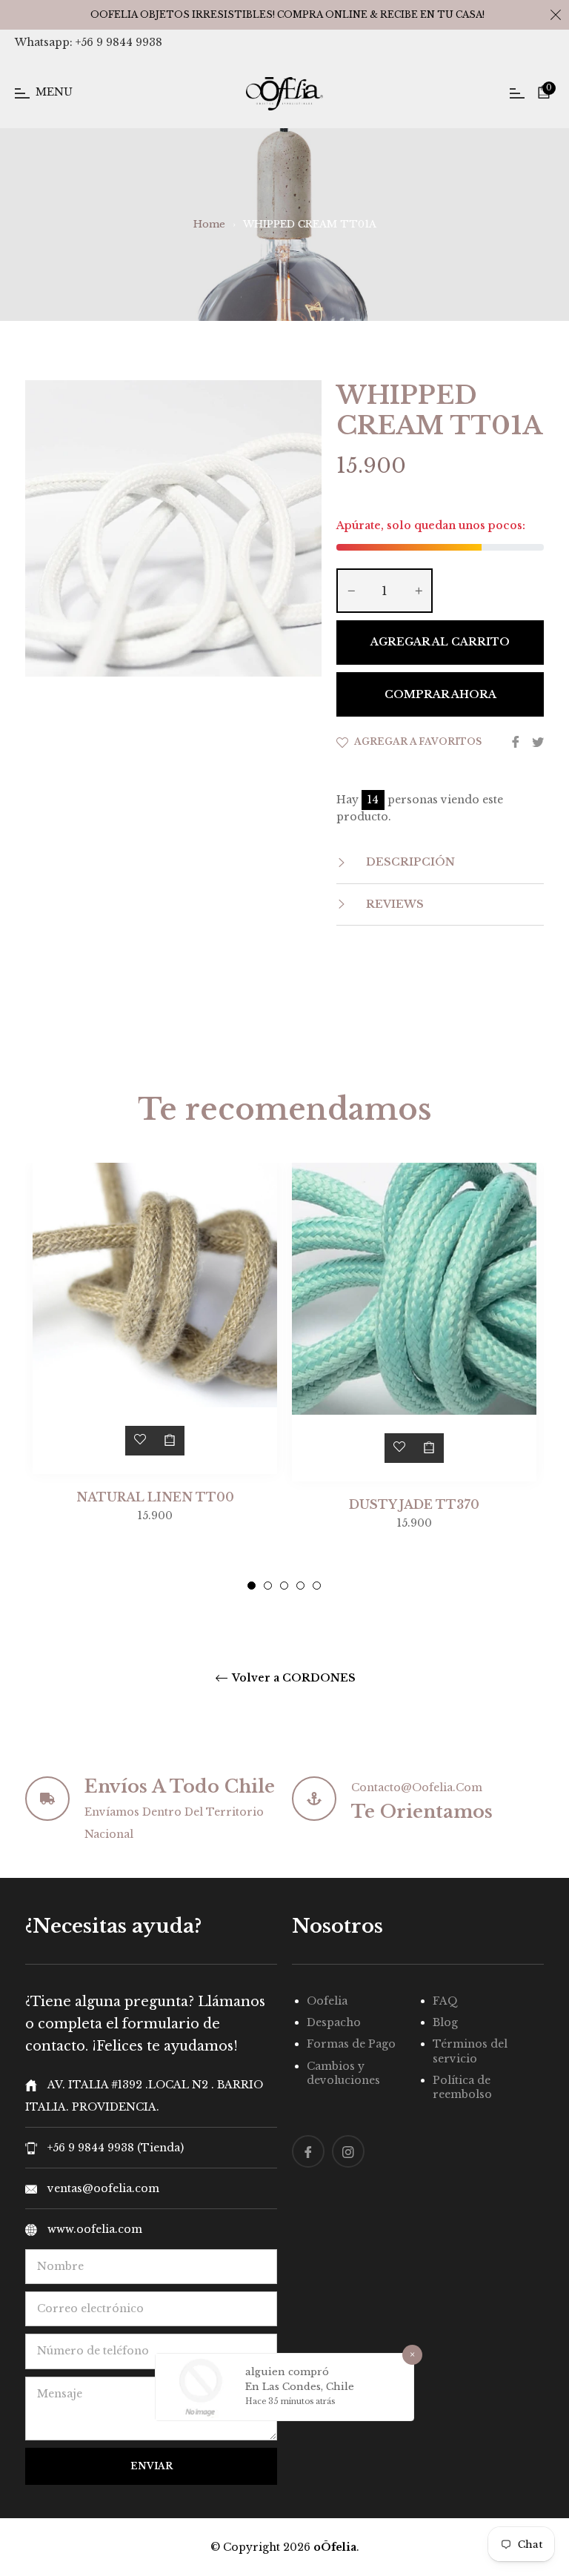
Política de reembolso (462, 2087)
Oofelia (327, 2001)
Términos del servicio (470, 2051)
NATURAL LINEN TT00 (155, 1497)
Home (209, 224)
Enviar (152, 2466)
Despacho (334, 2022)
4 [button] (300, 1586)
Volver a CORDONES (293, 1678)
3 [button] (284, 1586)
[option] (155, 1373)
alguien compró (287, 2372)
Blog (445, 2022)
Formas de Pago (351, 2044)
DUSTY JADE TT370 (414, 1504)
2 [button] (268, 1586)
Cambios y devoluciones (343, 2073)
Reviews (393, 904)
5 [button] (317, 1586)
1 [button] (252, 1586)
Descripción (409, 862)
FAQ (445, 2001)
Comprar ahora (440, 694)
